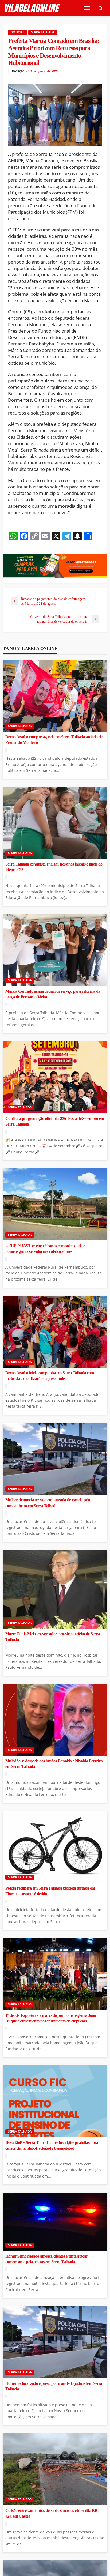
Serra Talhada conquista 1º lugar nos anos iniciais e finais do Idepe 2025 (54, 867)
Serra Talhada (43, 32)
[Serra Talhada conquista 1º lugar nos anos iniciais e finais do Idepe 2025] (55, 823)
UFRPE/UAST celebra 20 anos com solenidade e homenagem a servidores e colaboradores (45, 1249)
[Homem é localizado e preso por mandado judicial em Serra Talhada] (55, 2342)
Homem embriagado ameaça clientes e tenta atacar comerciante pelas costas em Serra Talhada (46, 2259)
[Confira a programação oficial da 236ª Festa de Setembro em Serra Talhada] (55, 1077)
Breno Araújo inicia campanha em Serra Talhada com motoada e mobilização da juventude (50, 1376)
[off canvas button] (87, 8)
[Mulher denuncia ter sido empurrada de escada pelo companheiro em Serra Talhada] (55, 1459)
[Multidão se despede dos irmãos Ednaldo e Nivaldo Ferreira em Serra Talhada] (55, 1720)
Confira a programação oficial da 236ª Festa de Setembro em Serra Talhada (55, 1121)
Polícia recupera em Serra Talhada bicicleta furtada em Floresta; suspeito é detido (50, 1891)
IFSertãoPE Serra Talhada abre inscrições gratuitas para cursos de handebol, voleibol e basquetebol (52, 2146)
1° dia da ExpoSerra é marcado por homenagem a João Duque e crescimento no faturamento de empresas (51, 2018)
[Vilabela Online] (33, 8)
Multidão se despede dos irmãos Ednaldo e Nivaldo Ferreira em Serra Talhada (54, 1764)
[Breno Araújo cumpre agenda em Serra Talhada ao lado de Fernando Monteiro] (55, 696)
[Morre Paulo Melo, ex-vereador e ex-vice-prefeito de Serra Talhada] (55, 1589)
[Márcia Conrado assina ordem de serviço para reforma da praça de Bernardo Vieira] (55, 950)
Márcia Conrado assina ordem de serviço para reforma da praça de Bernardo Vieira (53, 994)
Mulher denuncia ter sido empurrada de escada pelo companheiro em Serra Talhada (48, 1503)
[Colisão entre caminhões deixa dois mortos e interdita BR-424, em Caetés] (55, 2469)
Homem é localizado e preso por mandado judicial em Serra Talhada (54, 2386)
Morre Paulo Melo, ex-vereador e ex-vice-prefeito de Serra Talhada (52, 1637)
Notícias (17, 32)
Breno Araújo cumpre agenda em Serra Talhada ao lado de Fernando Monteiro (54, 740)
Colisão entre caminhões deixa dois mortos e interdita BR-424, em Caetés (52, 2513)
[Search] (100, 8)
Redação (18, 71)
